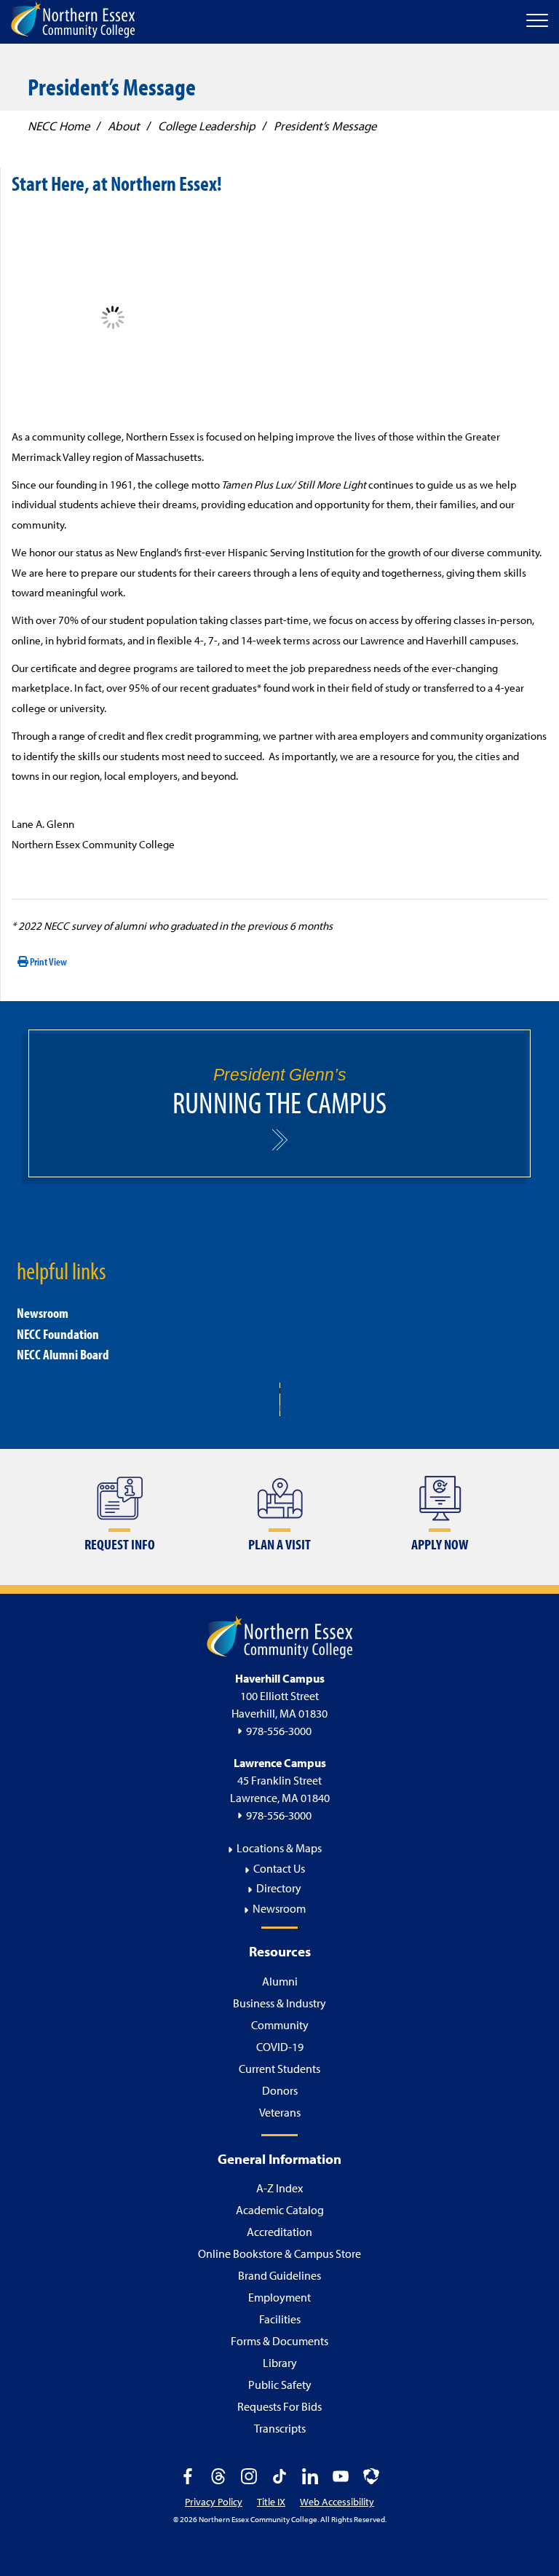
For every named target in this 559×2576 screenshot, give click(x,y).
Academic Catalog (280, 2210)
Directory (279, 1888)
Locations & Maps (279, 1848)
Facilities (280, 2319)
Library (280, 2363)
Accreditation (279, 2232)
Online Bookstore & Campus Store (279, 2253)
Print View (48, 961)
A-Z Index (279, 2188)
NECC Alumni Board (63, 1354)
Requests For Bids (279, 2406)
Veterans (280, 2112)
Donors (280, 2090)
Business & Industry (279, 2003)
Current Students (279, 2069)
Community (280, 2025)
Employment (279, 2297)
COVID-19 (280, 2047)
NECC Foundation (58, 1334)
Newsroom (43, 1313)
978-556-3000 (279, 1731)
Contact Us (279, 1868)
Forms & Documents (279, 2341)
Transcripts (280, 2428)
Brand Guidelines (279, 2275)
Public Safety (280, 2385)
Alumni (280, 1981)
